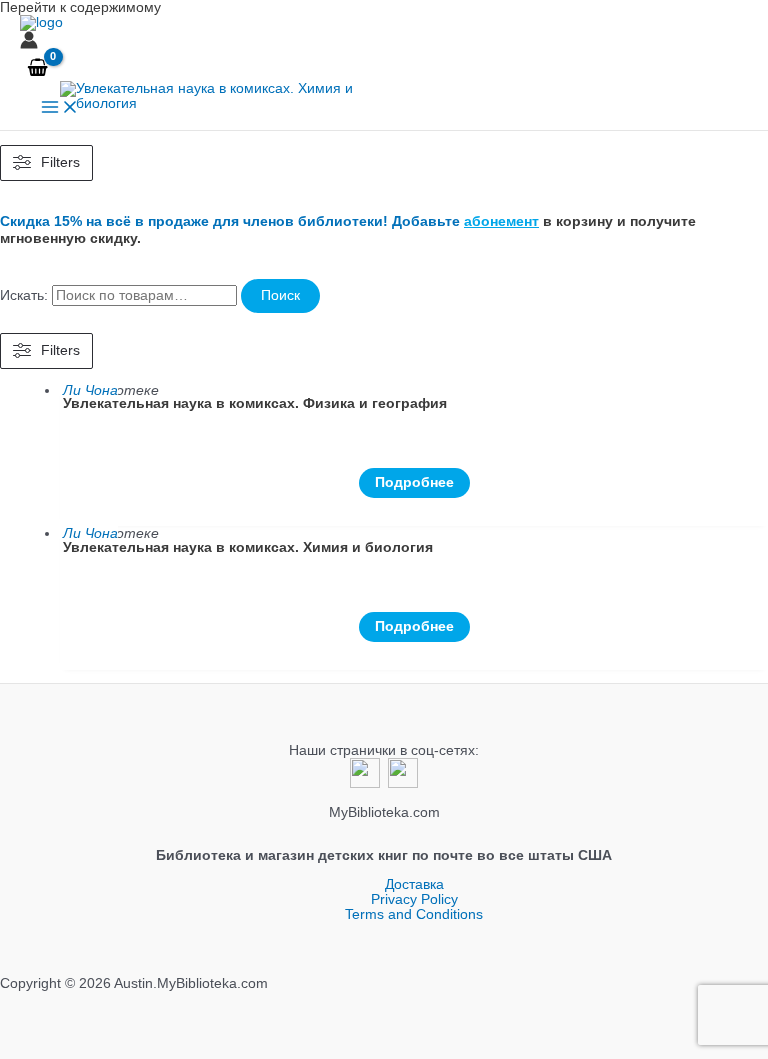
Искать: (24, 295)
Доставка (414, 884)
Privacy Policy (414, 899)
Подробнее (414, 482)
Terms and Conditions (414, 914)
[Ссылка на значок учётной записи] (29, 41)
